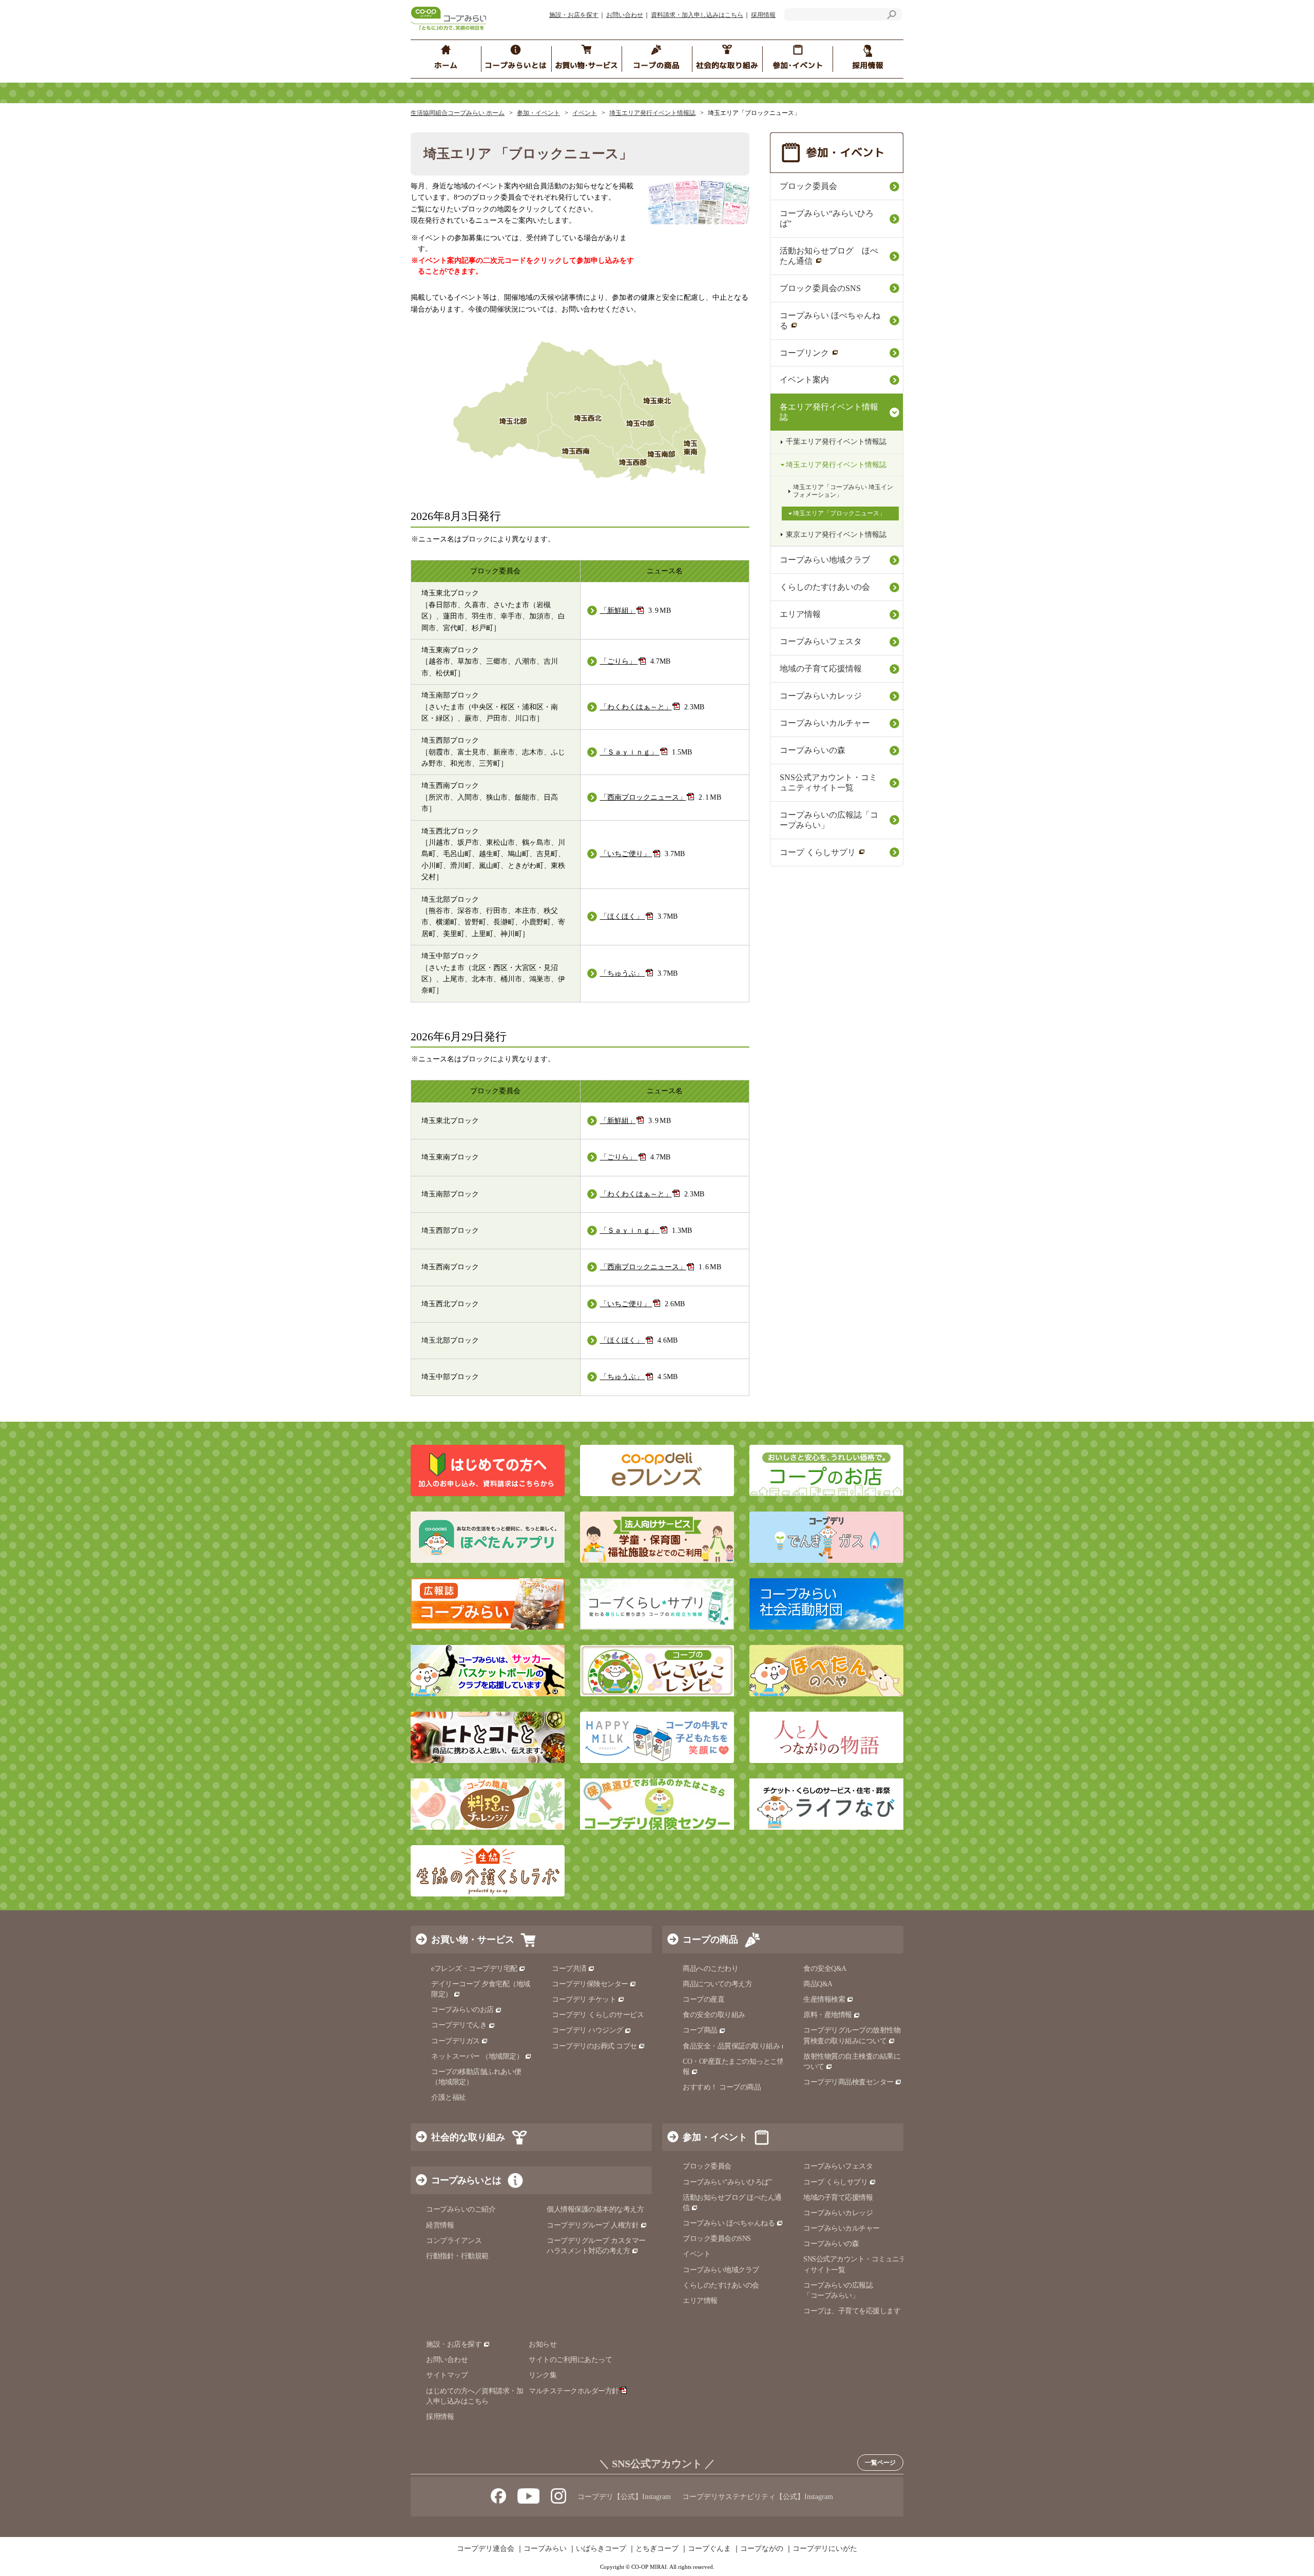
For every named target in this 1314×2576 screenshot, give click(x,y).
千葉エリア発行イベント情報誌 (836, 442)
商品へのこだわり (710, 1969)
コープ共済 (569, 1969)
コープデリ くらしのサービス (598, 2015)
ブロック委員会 (808, 186)
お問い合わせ (625, 15)
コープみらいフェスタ (821, 641)
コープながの (762, 2549)
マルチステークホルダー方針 (574, 2391)
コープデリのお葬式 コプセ (594, 2046)
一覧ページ (880, 2463)
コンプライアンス (454, 2241)
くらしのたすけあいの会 (825, 587)
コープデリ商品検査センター (848, 2082)
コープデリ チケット (584, 1999)
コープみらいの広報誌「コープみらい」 (829, 820)
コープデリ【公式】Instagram (624, 2497)
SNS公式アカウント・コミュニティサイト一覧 (828, 782)
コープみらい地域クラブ (825, 560)
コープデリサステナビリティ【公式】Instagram (758, 2497)
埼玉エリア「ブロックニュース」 (839, 513)
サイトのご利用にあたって (570, 2360)
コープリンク (804, 353)
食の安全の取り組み (714, 2015)
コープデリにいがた (825, 2549)
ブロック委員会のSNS (820, 288)
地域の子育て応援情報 (821, 669)
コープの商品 (710, 1940)
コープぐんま (709, 2549)
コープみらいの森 (813, 750)
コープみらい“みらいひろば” (827, 218)
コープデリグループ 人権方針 (593, 2225)
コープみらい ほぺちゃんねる (830, 321)
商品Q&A (818, 1984)
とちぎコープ (657, 2549)
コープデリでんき (459, 2025)
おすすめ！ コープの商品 (722, 2087)
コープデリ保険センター (590, 1984)
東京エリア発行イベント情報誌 (836, 535)
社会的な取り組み (468, 2137)
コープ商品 (700, 2030)
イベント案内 (804, 380)
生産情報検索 (824, 1999)
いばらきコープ (601, 2549)
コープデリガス (456, 2041)
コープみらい (545, 2549)
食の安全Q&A (825, 1969)
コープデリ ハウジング (587, 2030)
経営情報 (440, 2225)
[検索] (892, 16)
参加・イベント (538, 113)
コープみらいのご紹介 (461, 2209)
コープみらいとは (466, 2180)
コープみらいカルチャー (825, 723)
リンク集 (543, 2375)
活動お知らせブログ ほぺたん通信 (829, 256)
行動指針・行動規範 (457, 2256)
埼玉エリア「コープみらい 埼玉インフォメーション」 (843, 491)
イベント (585, 113)
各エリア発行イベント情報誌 (829, 412)
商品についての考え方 (717, 1984)
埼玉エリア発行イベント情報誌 (652, 113)
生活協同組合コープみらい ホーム (458, 113)
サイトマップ (447, 2375)
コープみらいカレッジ (821, 696)
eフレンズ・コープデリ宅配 (474, 1969)
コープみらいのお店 (462, 2010)
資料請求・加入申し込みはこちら (697, 15)
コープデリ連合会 (486, 2549)
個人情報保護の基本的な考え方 (595, 2209)
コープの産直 (703, 1999)
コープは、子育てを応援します (852, 2311)
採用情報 (763, 15)
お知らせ (543, 2344)
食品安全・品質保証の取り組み (731, 2046)
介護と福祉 (449, 2097)
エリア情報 (800, 614)
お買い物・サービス (473, 1940)
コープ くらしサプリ (818, 852)
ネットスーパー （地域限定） (477, 2056)
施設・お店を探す (574, 15)
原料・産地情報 (828, 2015)
